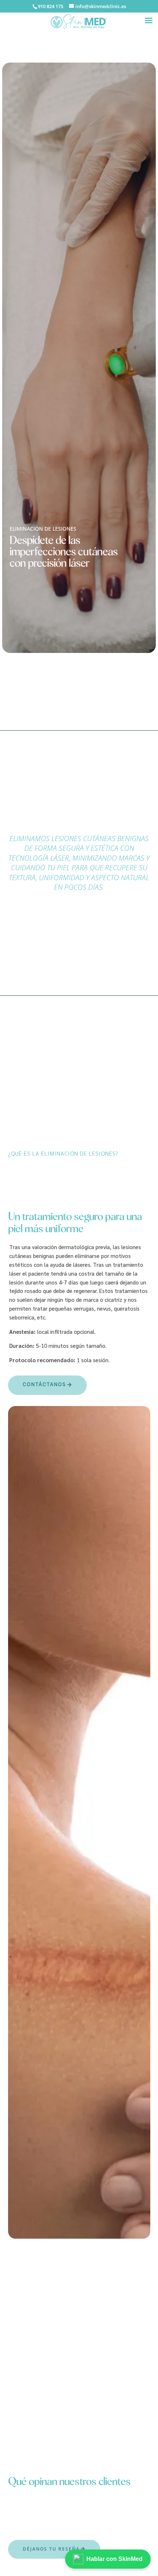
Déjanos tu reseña (51, 2549)
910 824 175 (51, 6)
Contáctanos (44, 1385)
